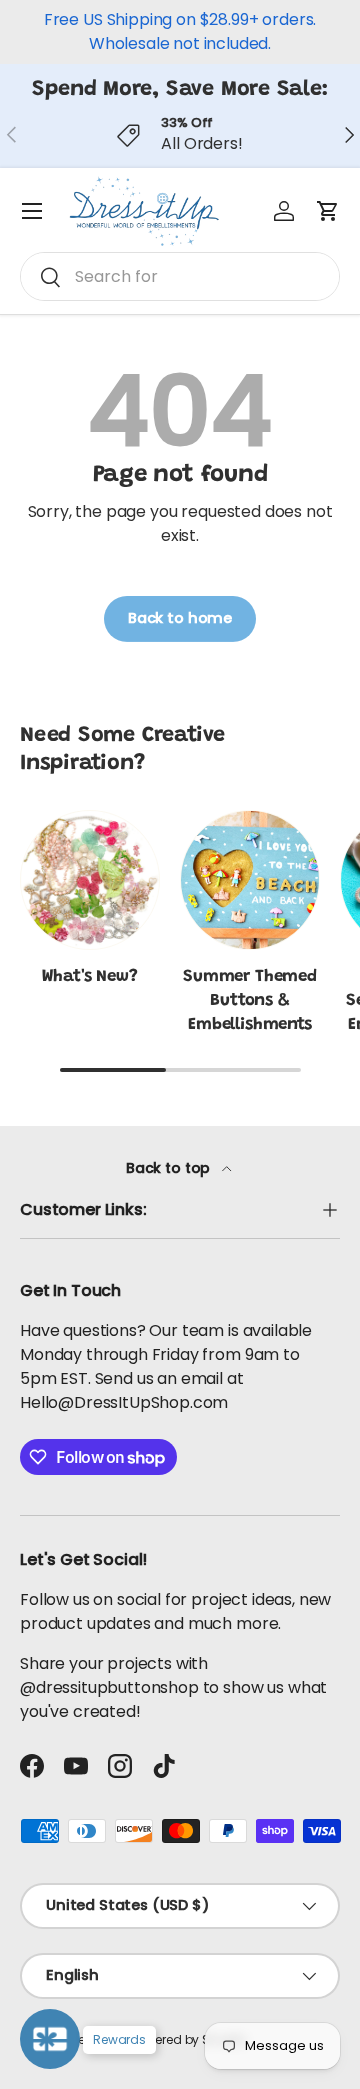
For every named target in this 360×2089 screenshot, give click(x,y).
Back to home (180, 618)
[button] (328, 211)
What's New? (89, 977)
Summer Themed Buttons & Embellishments (250, 1000)
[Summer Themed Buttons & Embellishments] (250, 880)
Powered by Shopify (189, 2039)
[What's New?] (90, 880)
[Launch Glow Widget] (50, 2039)
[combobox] (180, 276)
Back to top (170, 1168)
